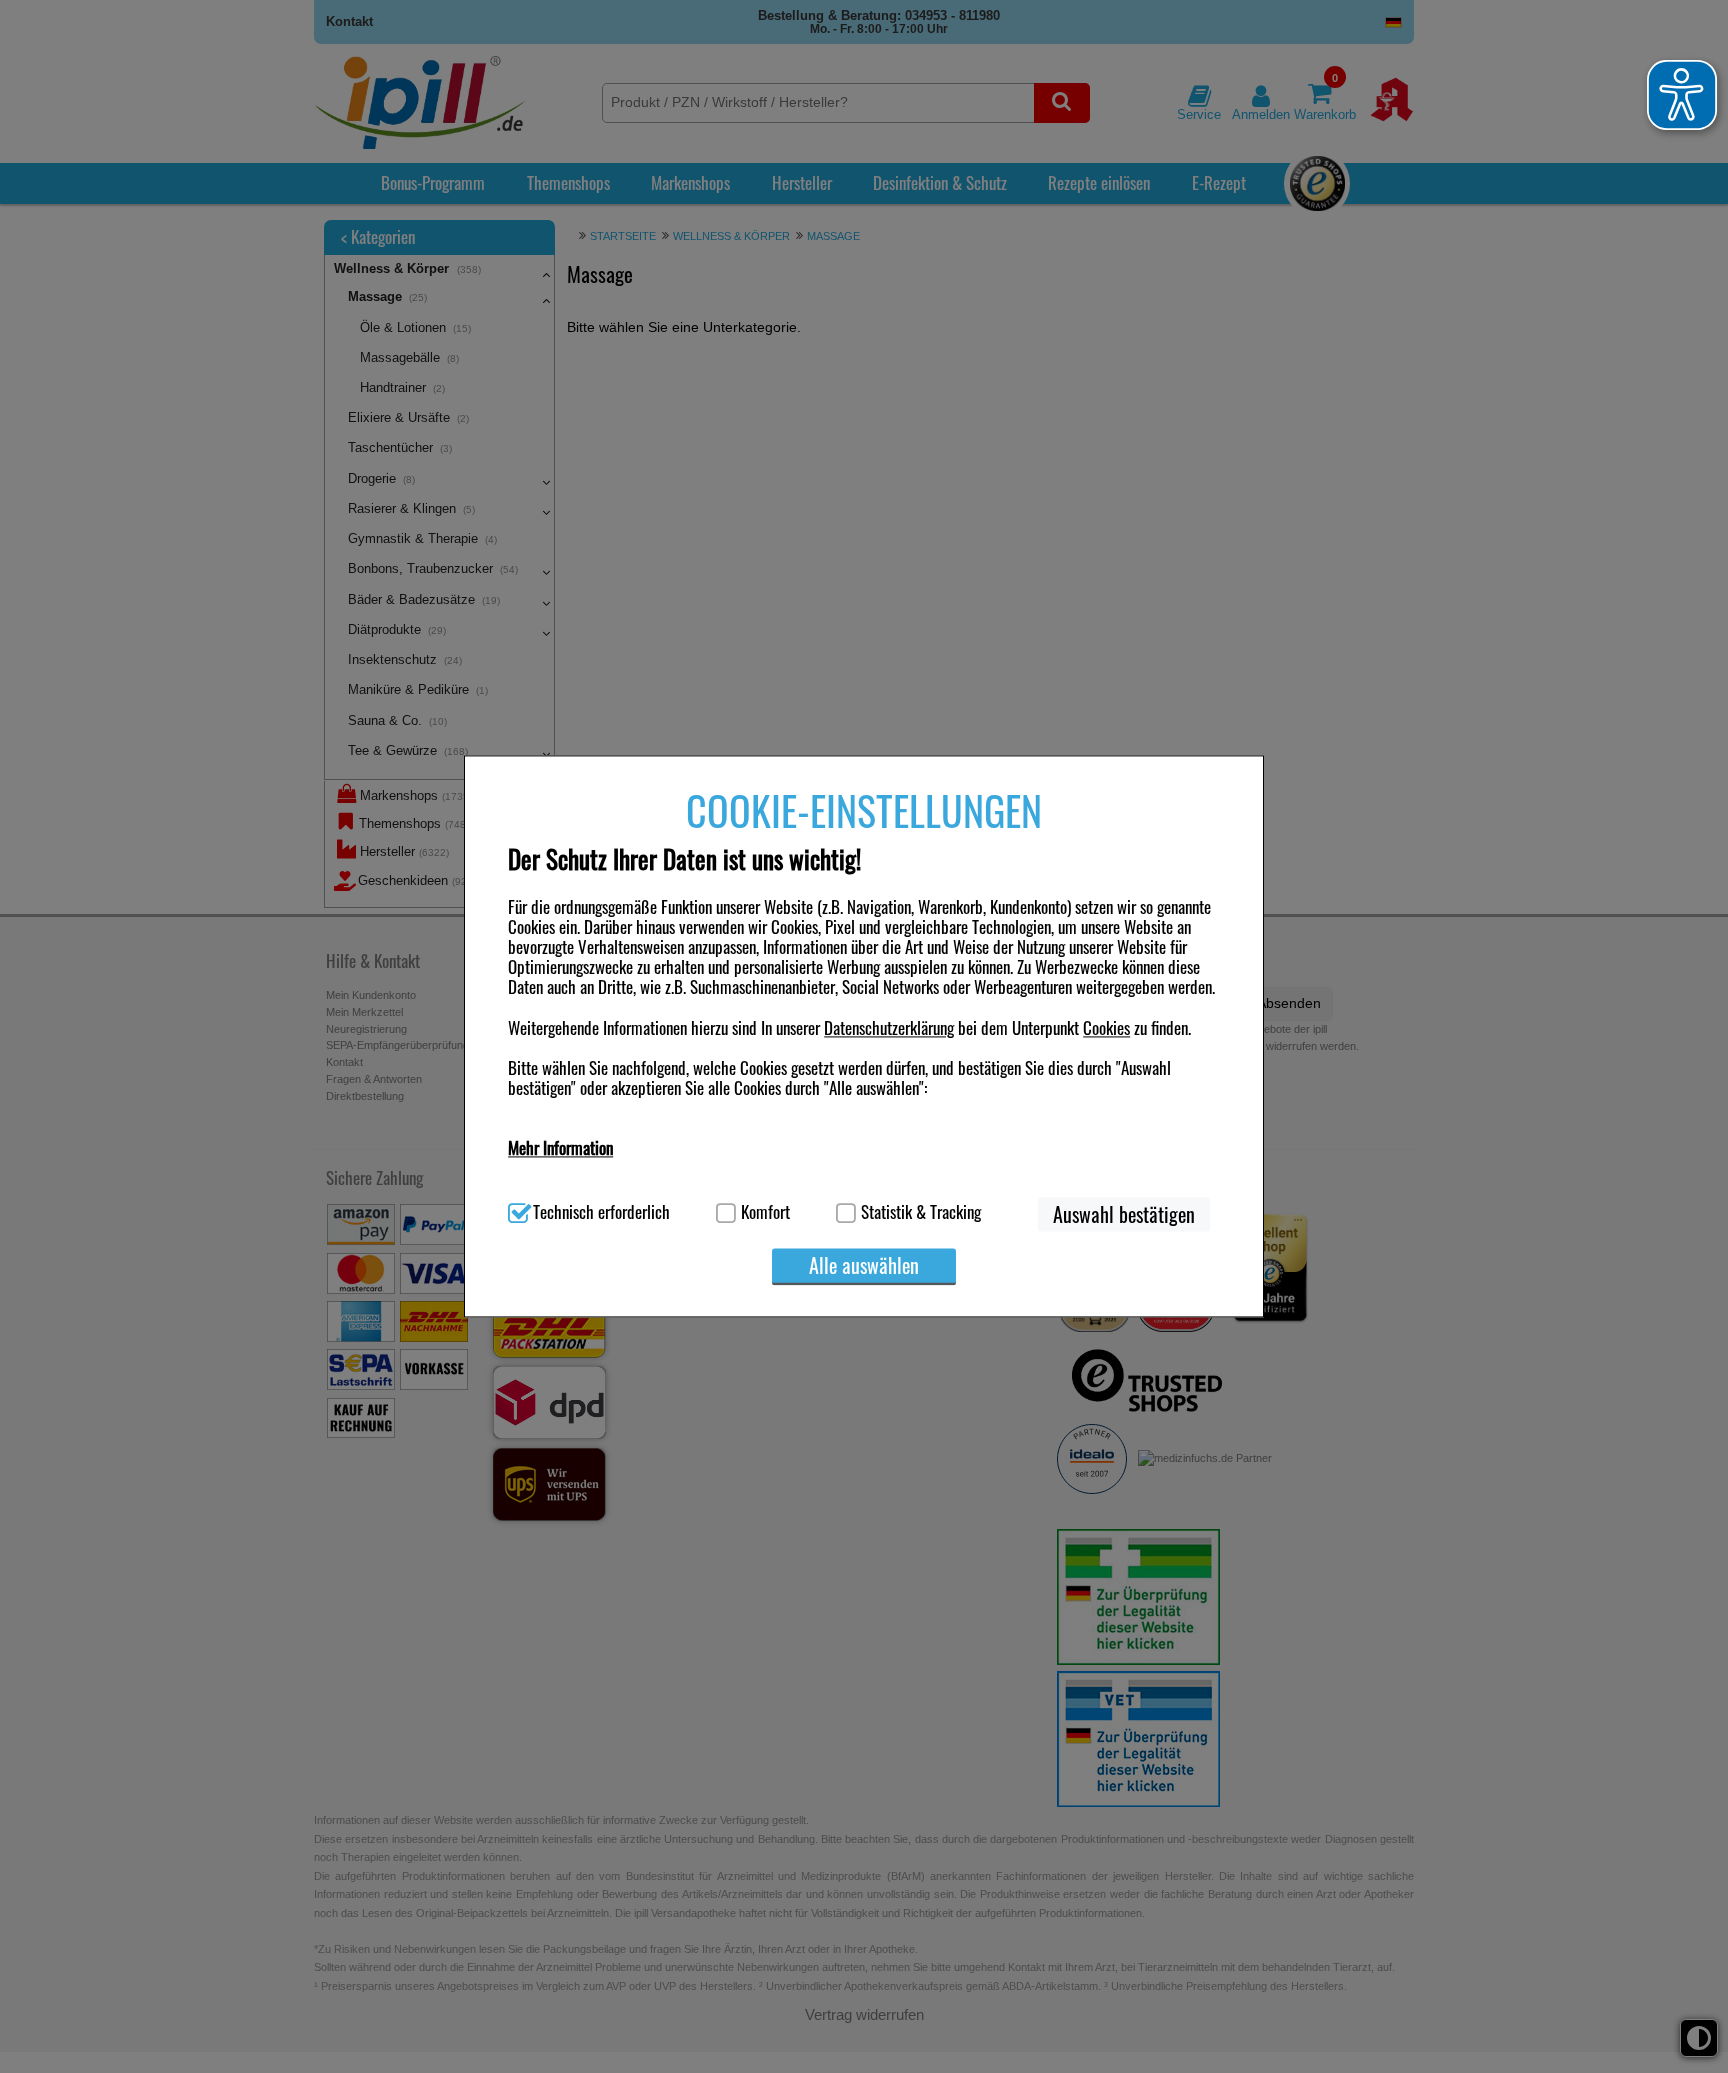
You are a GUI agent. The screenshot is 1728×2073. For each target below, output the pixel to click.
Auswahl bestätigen (1124, 1215)
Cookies (1106, 1027)
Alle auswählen (864, 1266)
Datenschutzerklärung (889, 1027)
